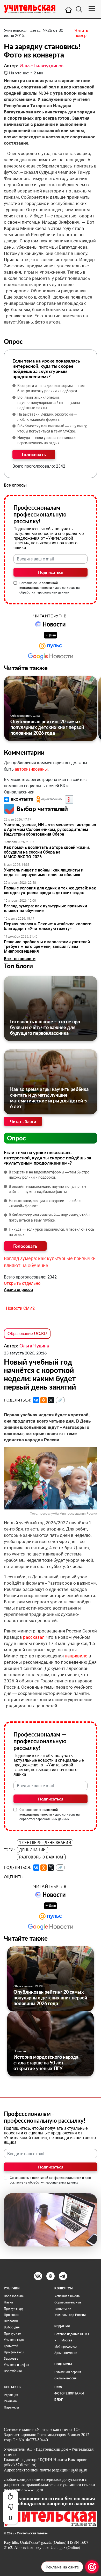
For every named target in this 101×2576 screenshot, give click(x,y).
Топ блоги (18, 966)
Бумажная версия (68, 2372)
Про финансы (14, 2352)
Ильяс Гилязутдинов (41, 66)
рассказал (34, 1637)
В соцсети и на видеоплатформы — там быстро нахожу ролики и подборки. (51, 388)
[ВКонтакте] (36, 1400)
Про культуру (14, 2309)
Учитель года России (70, 2315)
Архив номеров (66, 2353)
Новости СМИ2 (20, 1308)
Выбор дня (12, 2327)
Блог (59, 2400)
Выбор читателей (42, 809)
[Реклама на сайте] (92, 2567)
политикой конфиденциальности (57, 2178)
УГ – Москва (63, 2340)
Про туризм (13, 2334)
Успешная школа (67, 2296)
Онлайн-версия (66, 2378)
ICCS (58, 2387)
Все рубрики (13, 2371)
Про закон (12, 2315)
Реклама (10, 2401)
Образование (14, 2296)
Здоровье (11, 2359)
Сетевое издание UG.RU (72, 2334)
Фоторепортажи (69, 2393)
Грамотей (11, 2346)
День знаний (33, 1850)
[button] (19, 799)
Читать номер (81, 33)
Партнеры (11, 2407)
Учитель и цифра (17, 2365)
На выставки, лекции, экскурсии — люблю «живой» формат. (47, 417)
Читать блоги (23, 1121)
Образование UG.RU (25, 716)
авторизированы (31, 769)
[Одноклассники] (44, 1400)
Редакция (11, 2395)
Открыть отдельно (22, 1283)
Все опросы (15, 485)
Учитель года (14, 2340)
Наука (8, 2302)
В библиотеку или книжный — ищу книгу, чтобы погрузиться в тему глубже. (52, 429)
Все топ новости (20, 959)
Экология (11, 2321)
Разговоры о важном (41, 1857)
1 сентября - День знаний (45, 1843)
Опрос (16, 1138)
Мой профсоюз (66, 2347)
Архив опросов (18, 1290)
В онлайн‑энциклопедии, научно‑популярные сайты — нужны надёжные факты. (49, 403)
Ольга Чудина (34, 1346)
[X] (51, 1400)
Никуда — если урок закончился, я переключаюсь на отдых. (47, 440)
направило (76, 1656)
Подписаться (51, 572)
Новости (20, 2051)
